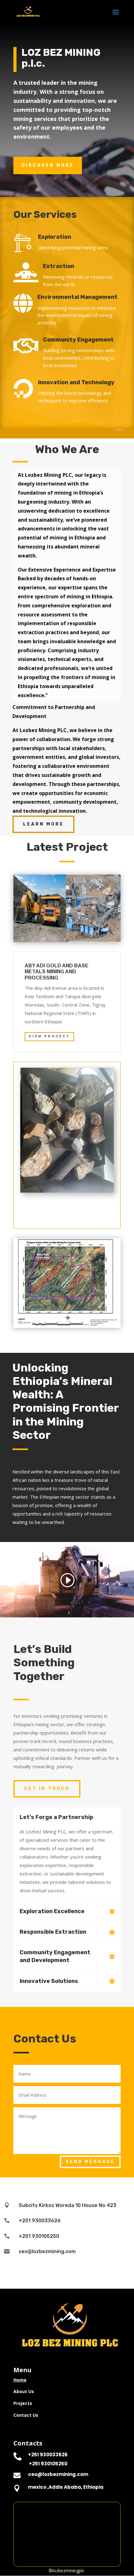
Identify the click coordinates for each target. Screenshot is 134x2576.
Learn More (43, 824)
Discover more (48, 165)
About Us (24, 2391)
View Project (49, 1036)
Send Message (90, 2162)
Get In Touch (47, 1789)
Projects (23, 2403)
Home (20, 2380)
